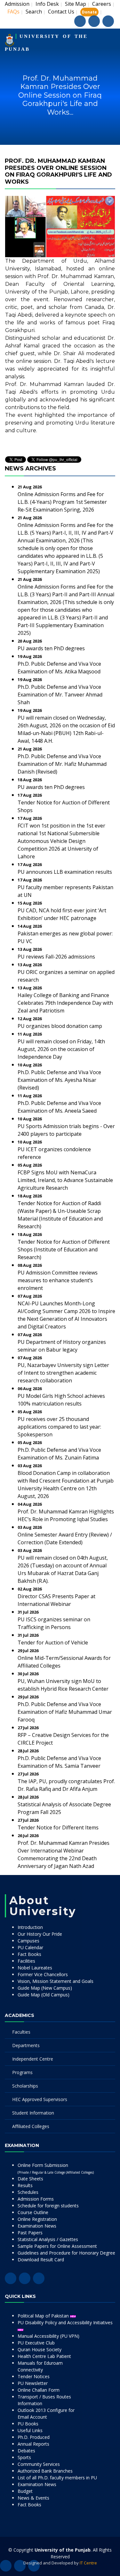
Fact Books (29, 1954)
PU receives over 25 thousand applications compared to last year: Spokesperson (59, 1427)
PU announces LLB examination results (65, 872)
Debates (26, 2451)
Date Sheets (30, 2179)
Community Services (39, 2464)
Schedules (28, 2192)
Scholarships (25, 2086)
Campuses (28, 1941)
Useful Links (30, 2430)
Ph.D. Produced (34, 2437)
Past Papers (30, 2233)
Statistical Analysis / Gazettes (48, 2239)
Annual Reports (33, 2444)
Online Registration (37, 2219)
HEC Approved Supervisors (40, 2099)
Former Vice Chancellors (43, 1974)
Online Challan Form (39, 2390)
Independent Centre (33, 2059)
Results (25, 2185)
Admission (17, 4)
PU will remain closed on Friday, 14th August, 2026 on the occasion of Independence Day (61, 1049)
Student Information (33, 2113)
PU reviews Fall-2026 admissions (56, 957)
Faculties (21, 2032)
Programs (22, 2072)
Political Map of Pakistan (44, 2316)
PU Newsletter (33, 2383)
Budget (25, 2491)
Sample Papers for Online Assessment (57, 2246)
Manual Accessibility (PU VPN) (48, 2336)
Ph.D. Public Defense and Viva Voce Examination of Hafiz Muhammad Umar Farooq (65, 1712)
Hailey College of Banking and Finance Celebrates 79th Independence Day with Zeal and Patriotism (65, 1003)
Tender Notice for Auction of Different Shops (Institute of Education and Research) (64, 1249)
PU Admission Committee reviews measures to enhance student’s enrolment (58, 1280)
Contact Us (61, 12)
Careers (102, 4)
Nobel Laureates (35, 1968)
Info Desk (47, 4)
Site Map (76, 4)
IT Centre (88, 2563)
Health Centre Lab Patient (44, 2356)
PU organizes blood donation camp (60, 1026)
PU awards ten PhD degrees (51, 648)
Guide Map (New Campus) (45, 1988)
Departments (26, 2045)
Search (34, 12)
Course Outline (33, 2212)
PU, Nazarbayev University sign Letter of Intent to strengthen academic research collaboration (63, 1373)
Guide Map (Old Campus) (44, 1995)
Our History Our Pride (40, 1934)
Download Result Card (41, 2260)
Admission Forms (36, 2199)
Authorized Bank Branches (45, 2471)
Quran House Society (40, 2349)
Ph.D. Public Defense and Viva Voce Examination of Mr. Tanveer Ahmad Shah (60, 695)
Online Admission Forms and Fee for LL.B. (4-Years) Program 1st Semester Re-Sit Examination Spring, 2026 (62, 502)
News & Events (33, 2498)
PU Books (28, 2424)
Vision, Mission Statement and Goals (56, 1981)
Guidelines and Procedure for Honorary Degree (66, 2253)
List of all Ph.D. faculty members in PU (57, 2478)
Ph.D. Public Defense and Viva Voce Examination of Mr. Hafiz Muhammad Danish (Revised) (62, 764)
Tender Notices (34, 2376)
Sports (24, 2457)
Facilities (26, 1961)
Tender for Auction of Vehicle (53, 1643)
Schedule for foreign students (48, 2206)
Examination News (37, 2226)
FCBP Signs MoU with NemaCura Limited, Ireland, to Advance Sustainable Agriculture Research (65, 1180)
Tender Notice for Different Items (58, 1827)
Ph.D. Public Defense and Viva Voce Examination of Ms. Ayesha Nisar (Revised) (59, 1080)
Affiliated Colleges (31, 2126)
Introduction (30, 1927)
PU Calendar (30, 1947)
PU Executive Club (36, 2343)
